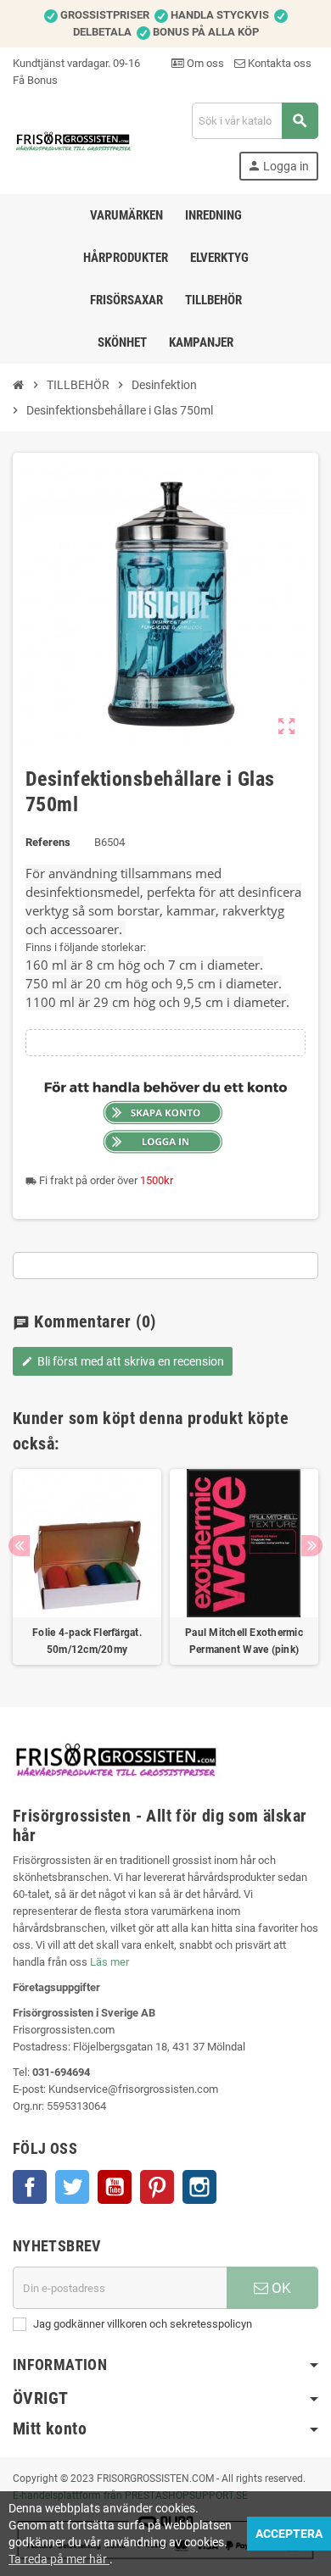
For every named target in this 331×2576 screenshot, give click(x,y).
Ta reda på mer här (59, 2559)
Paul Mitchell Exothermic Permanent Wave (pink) (244, 1641)
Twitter (72, 2187)
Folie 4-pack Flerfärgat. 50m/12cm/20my (87, 1641)
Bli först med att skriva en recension (123, 1361)
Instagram (199, 2187)
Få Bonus (35, 80)
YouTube (115, 2187)
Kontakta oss (278, 63)
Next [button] (312, 1546)
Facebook (30, 2187)
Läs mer (109, 1962)
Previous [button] (19, 1546)
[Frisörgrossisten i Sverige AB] (74, 140)
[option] (87, 1567)
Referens (48, 842)
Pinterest (157, 2187)
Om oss (204, 63)
